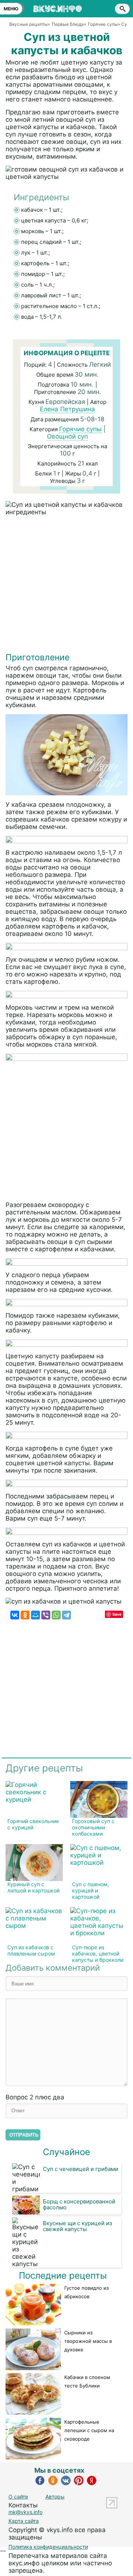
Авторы (55, 2497)
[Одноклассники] (25, 1615)
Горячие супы (80, 429)
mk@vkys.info (25, 2512)
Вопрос (35, 2097)
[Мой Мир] (35, 1615)
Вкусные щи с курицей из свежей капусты (77, 2226)
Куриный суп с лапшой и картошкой (33, 1887)
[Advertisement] (66, 586)
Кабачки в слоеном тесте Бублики (87, 2381)
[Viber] (46, 1615)
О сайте (18, 2497)
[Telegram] (66, 1615)
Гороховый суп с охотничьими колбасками (93, 1827)
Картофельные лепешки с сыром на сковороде (89, 2430)
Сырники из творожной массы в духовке (88, 2341)
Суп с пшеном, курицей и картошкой (91, 1890)
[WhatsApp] (56, 1615)
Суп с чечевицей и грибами (81, 2169)
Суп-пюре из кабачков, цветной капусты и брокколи (98, 1953)
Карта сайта (24, 2521)
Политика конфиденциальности (48, 2547)
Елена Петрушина (67, 409)
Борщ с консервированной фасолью (79, 2204)
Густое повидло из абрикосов (86, 2292)
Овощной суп (67, 436)
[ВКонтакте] (15, 1615)
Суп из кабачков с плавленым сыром (31, 1950)
